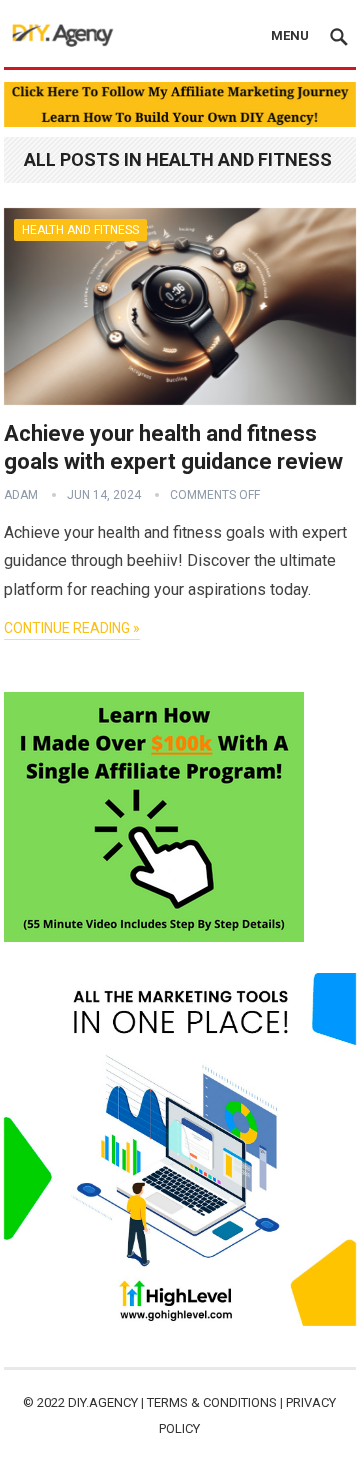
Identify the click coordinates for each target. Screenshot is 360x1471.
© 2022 (45, 1402)
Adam (21, 495)
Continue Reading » (72, 628)
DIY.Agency (103, 1402)
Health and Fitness (80, 230)
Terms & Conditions (212, 1402)
